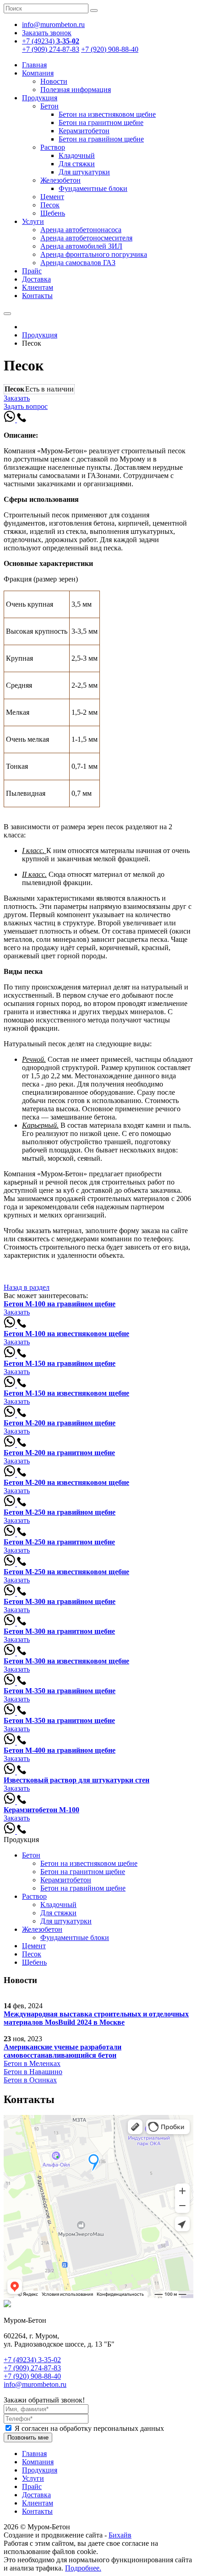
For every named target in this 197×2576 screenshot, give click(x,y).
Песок (50, 205)
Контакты (37, 296)
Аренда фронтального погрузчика (94, 254)
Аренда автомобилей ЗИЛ (81, 246)
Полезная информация (76, 90)
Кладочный (77, 155)
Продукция (40, 98)
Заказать (17, 398)
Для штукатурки (84, 172)
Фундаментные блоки (93, 188)
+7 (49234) (51, 41)
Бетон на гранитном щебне (101, 122)
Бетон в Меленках (32, 2063)
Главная (34, 65)
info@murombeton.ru (35, 2384)
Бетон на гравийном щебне (101, 139)
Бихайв (120, 2535)
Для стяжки (77, 164)
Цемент (52, 197)
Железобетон (60, 180)
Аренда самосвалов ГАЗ (78, 263)
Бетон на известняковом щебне (107, 114)
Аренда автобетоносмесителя (86, 238)
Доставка (36, 279)
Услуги (33, 221)
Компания (38, 73)
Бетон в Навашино (33, 2072)
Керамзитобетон (84, 131)
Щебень (53, 213)
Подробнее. (83, 2568)
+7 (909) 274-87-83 (51, 49)
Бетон (49, 106)
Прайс (32, 271)
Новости (54, 81)
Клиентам (38, 287)
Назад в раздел (27, 1287)
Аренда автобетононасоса (81, 230)
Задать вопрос (26, 406)
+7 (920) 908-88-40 (110, 49)
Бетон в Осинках (30, 2080)
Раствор (53, 147)
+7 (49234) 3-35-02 (32, 2360)
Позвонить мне (28, 2437)
